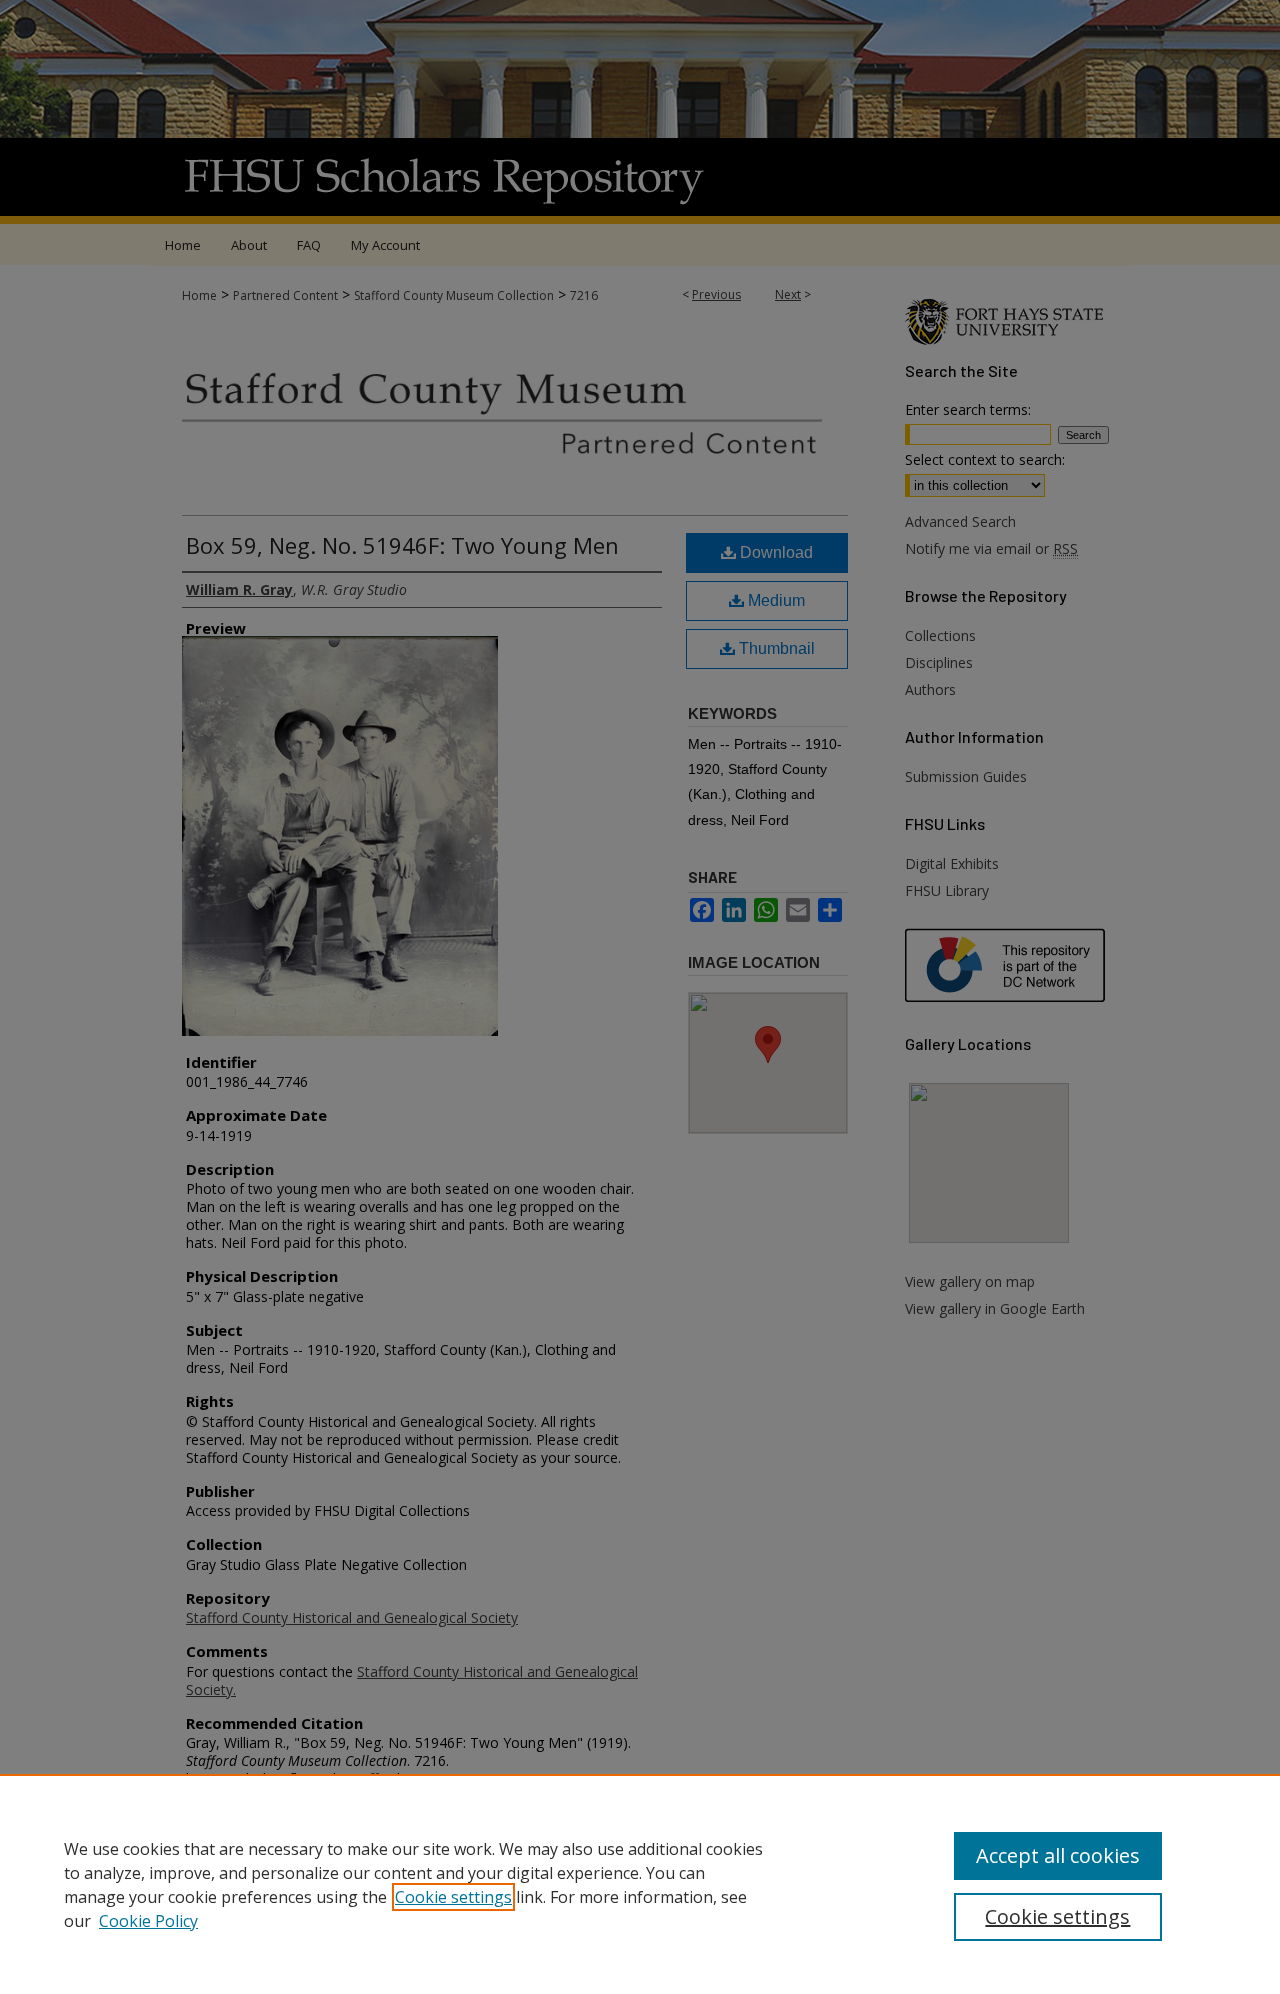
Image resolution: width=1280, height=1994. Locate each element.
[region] (640, 1884)
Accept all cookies (1058, 1855)
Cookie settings (453, 1897)
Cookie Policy (148, 1921)
